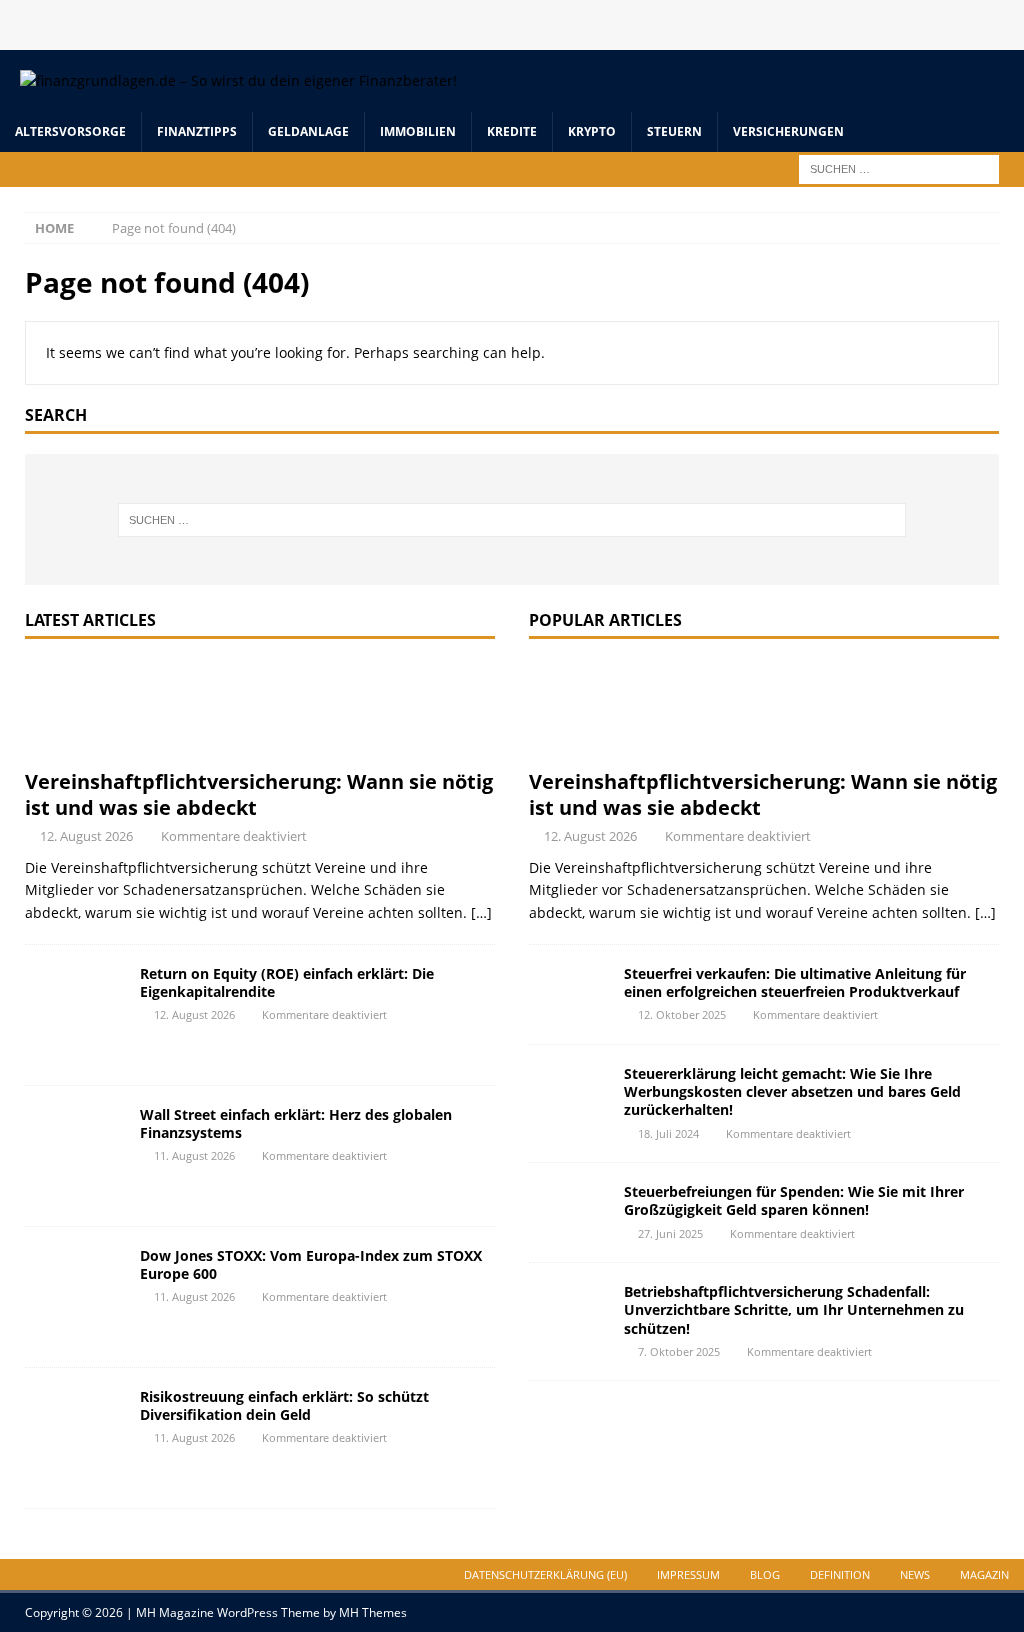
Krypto (592, 131)
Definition (840, 1574)
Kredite (512, 131)
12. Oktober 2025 (682, 1014)
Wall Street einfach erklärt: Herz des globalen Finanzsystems (296, 1123)
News (915, 1574)
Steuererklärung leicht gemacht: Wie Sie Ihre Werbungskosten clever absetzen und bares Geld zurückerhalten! (792, 1091)
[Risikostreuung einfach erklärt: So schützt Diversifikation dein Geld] (75, 1438)
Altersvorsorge (70, 131)
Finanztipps (197, 131)
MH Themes (373, 1612)
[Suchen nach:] (899, 167)
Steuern (674, 131)
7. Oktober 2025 (679, 1351)
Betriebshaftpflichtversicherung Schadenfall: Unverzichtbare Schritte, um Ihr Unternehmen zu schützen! (794, 1309)
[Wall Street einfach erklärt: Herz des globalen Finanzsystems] (75, 1156)
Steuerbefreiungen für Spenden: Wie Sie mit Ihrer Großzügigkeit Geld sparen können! (794, 1200)
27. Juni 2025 (670, 1233)
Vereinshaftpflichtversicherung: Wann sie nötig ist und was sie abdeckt (259, 794)
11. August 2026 (194, 1155)
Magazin (984, 1574)
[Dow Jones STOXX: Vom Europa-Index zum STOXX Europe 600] (75, 1297)
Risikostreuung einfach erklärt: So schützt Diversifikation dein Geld (284, 1405)
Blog (765, 1574)
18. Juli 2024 (668, 1133)
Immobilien (418, 131)
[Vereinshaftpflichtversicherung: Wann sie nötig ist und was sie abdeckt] (260, 709)
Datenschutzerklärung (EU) (545, 1574)
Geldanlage (308, 131)
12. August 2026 (86, 836)
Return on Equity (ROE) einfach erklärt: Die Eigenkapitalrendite (287, 982)
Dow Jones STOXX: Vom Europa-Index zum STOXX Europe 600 (311, 1264)
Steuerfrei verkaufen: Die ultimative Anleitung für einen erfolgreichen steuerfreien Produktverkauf (795, 982)
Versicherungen (788, 131)
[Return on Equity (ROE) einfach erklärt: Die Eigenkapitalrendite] (75, 1015)
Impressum (688, 1574)
